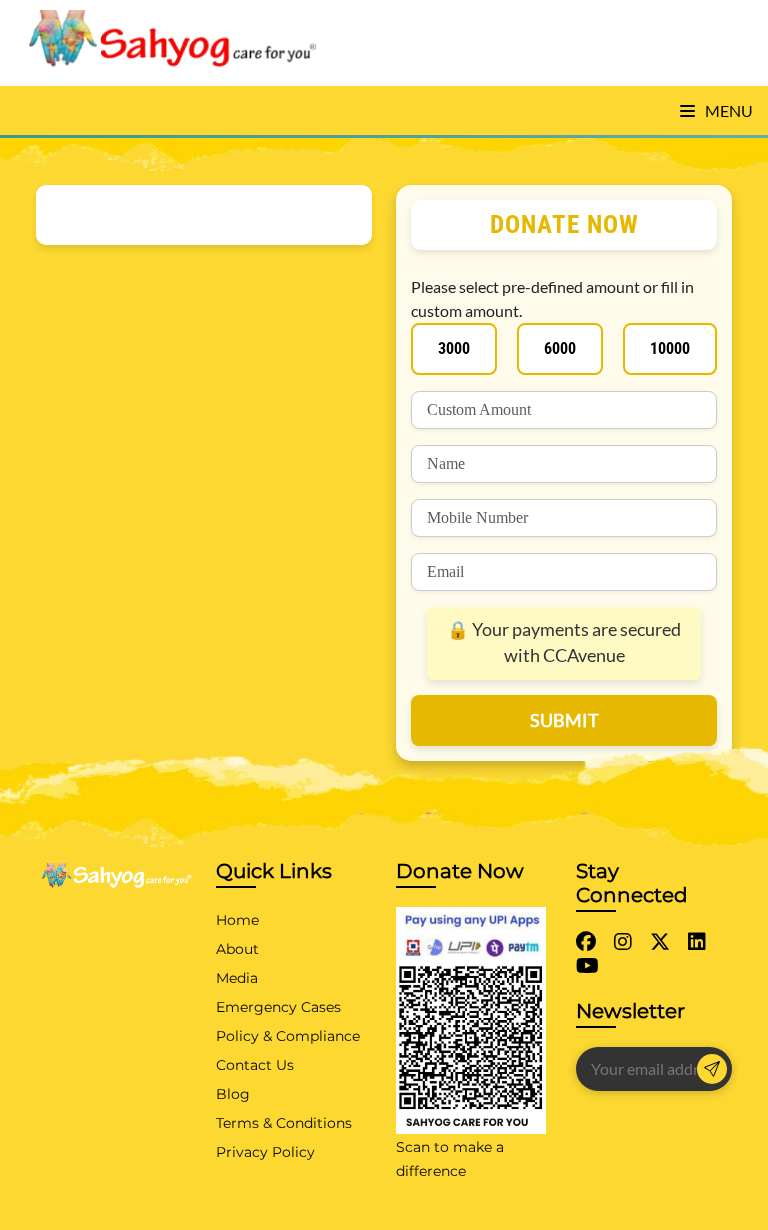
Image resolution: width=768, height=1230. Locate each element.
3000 (454, 348)
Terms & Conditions (284, 1123)
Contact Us (255, 1065)
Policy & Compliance (288, 1036)
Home (237, 920)
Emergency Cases (278, 1007)
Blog (233, 1094)
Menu (727, 110)
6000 (560, 348)
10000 (670, 348)
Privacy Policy (265, 1152)
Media (237, 978)
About (237, 949)
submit (564, 720)
